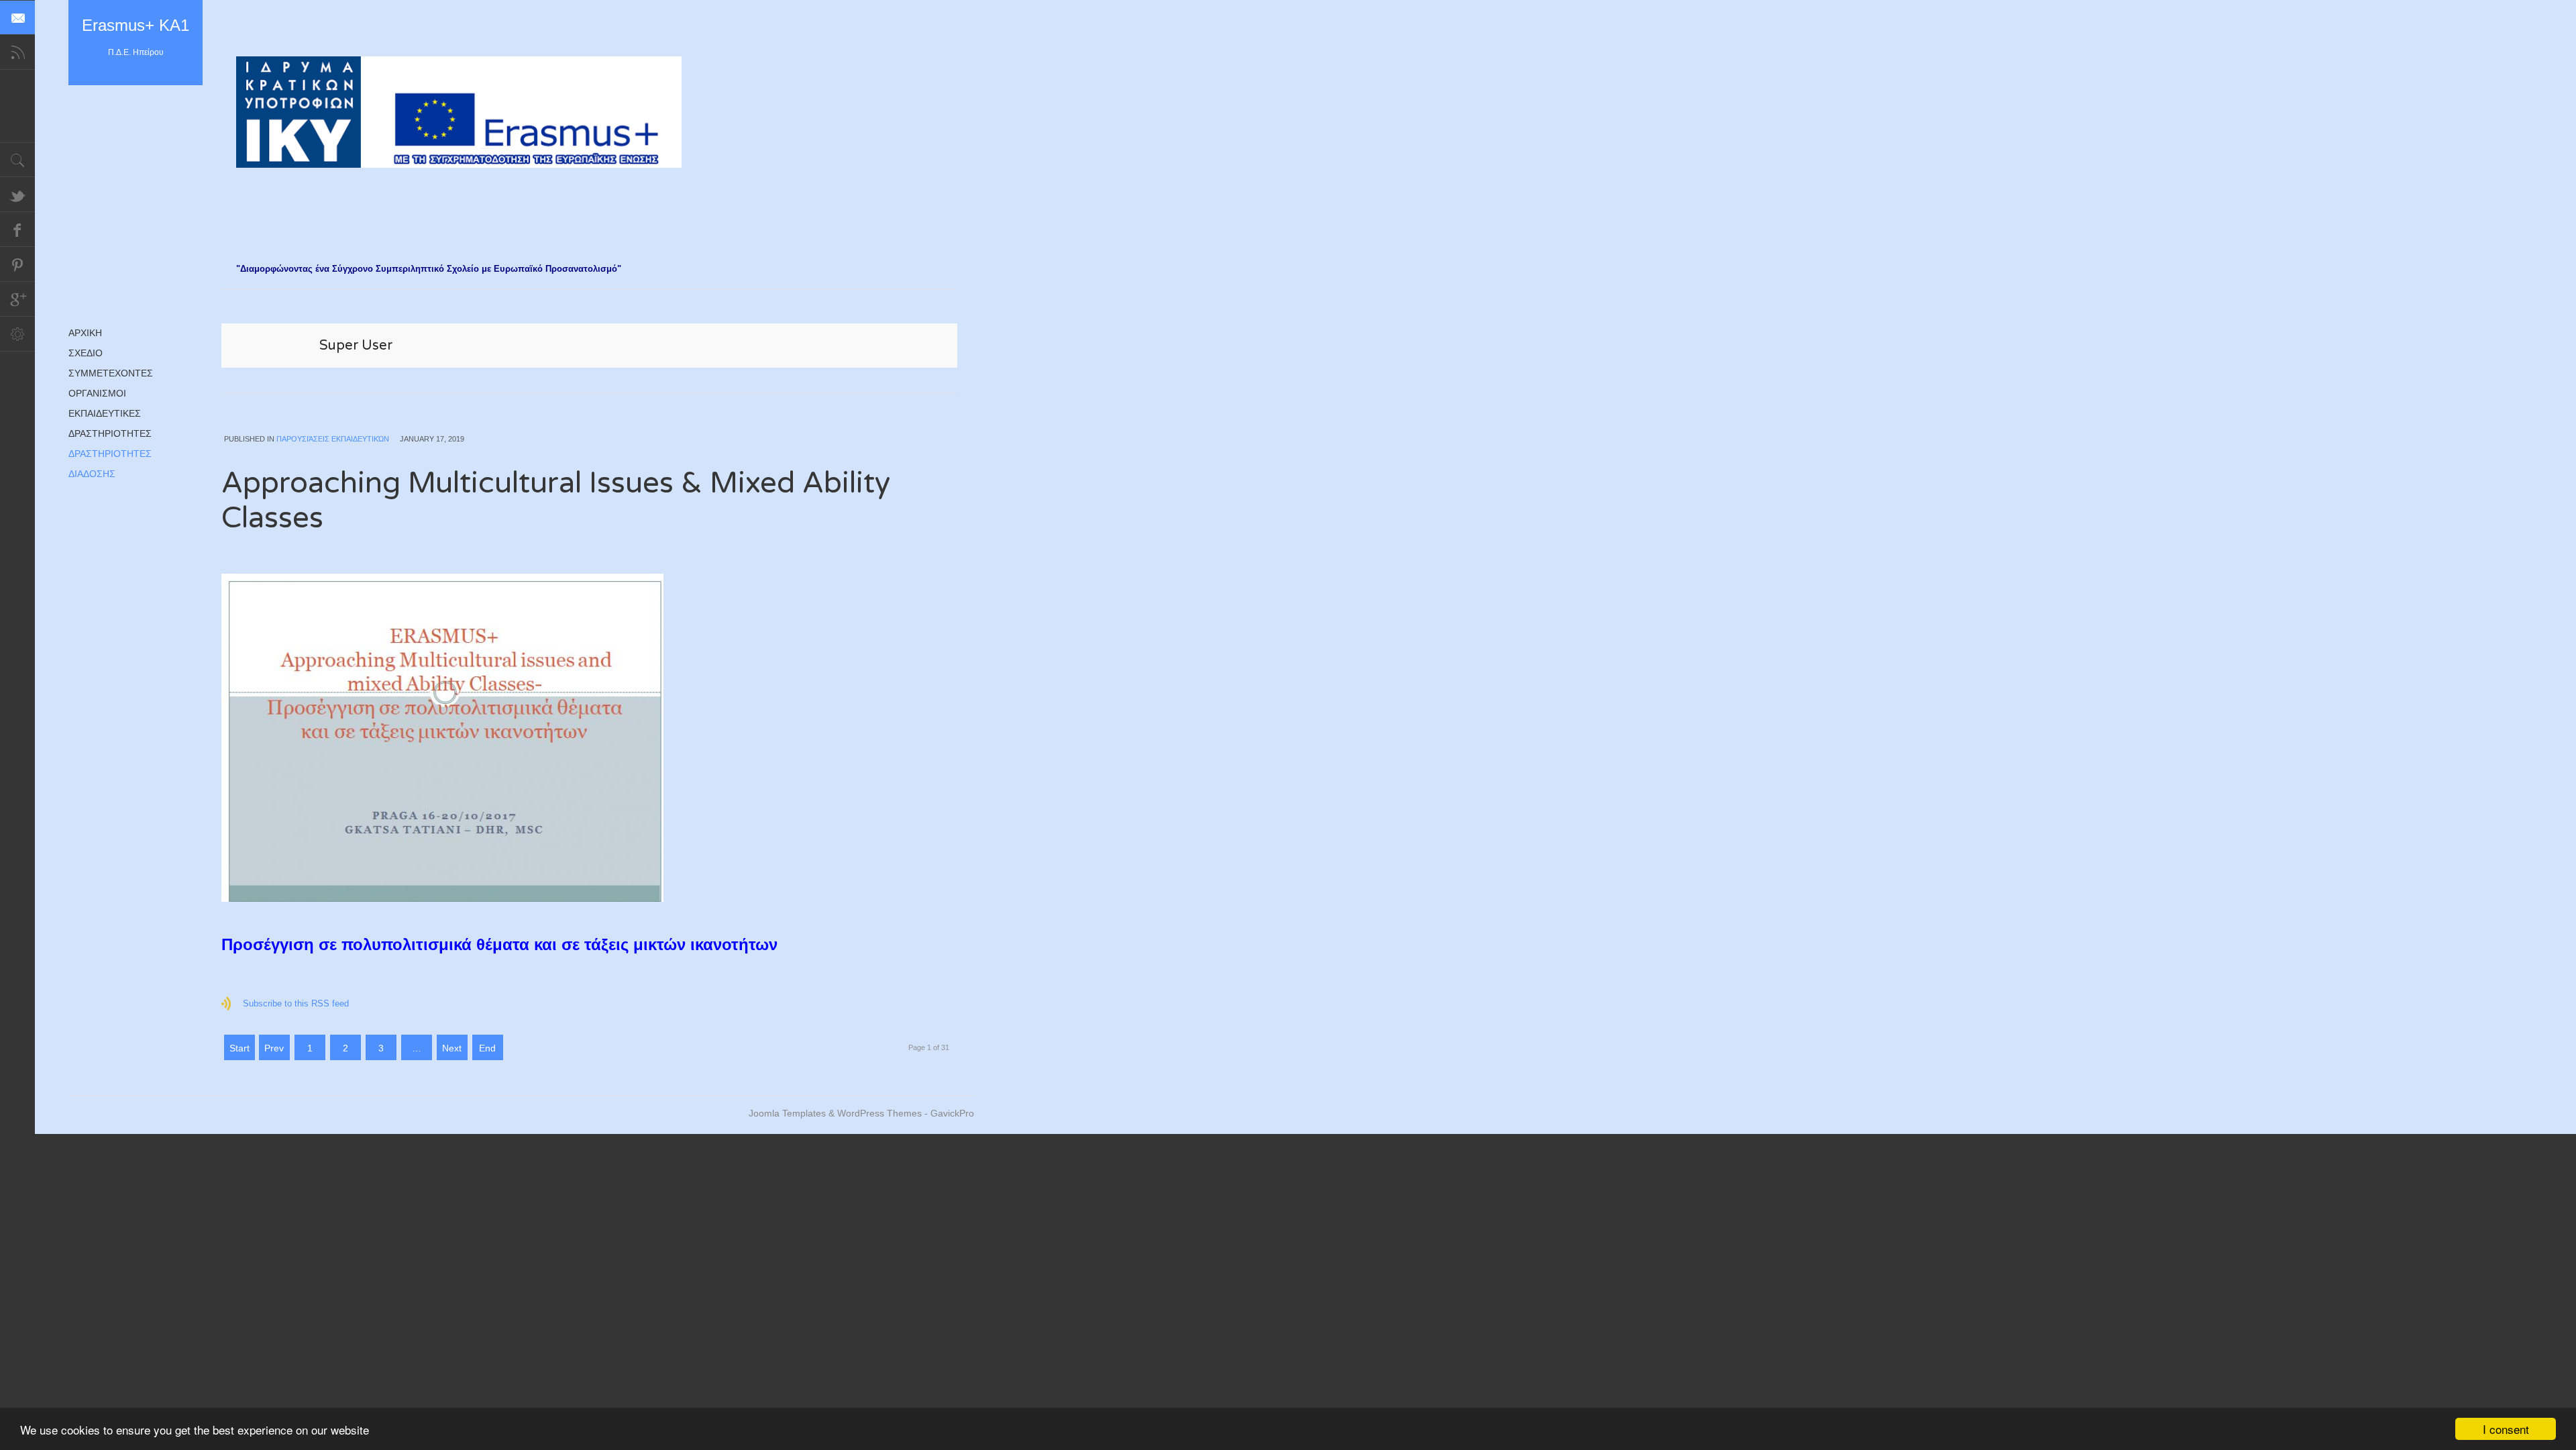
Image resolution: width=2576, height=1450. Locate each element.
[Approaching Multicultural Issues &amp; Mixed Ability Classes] (590, 738)
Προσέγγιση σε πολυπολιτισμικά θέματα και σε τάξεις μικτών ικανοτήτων (499, 944)
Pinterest (17, 264)
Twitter (17, 195)
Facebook (17, 229)
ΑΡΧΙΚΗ (85, 333)
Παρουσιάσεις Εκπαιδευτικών (333, 439)
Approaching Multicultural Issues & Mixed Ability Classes (556, 501)
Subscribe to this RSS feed (296, 1003)
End (487, 1048)
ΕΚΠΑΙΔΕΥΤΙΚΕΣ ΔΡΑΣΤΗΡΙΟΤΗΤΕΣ (110, 423)
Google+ (17, 299)
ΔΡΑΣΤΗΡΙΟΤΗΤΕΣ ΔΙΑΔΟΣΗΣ (110, 464)
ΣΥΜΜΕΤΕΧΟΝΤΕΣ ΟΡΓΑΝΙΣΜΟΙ (111, 383)
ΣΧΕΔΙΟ (86, 353)
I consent (2506, 1429)
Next (452, 1048)
